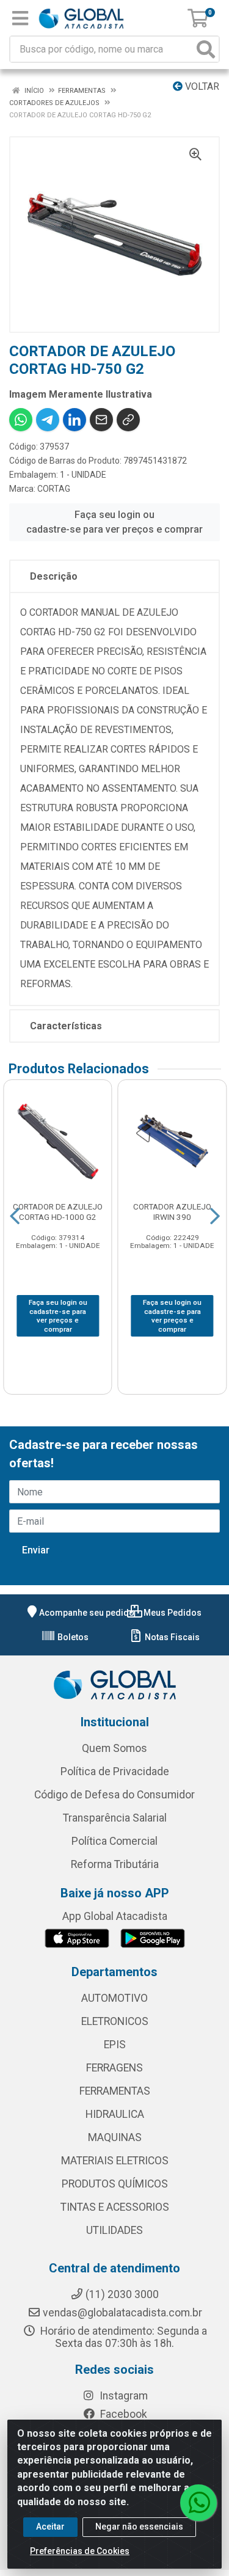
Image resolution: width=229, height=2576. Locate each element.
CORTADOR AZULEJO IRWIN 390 (172, 1212)
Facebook (122, 2414)
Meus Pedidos (172, 1613)
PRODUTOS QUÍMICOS (115, 2184)
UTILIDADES (114, 2230)
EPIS (115, 2045)
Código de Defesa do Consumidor (114, 1795)
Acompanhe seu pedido (87, 1613)
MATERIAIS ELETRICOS (115, 2161)
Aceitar (50, 2527)
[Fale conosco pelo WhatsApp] (198, 2503)
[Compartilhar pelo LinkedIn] (75, 420)
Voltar (201, 86)
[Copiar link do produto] (128, 420)
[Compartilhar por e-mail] (101, 420)
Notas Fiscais (171, 1637)
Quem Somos (114, 1748)
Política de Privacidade (115, 1771)
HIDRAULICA (115, 2114)
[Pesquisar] (206, 49)
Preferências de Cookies (80, 2551)
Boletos (72, 1637)
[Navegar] (15, 1216)
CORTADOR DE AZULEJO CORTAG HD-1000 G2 (58, 1212)
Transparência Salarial (115, 1818)
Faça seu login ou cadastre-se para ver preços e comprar (114, 522)
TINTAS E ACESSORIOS (115, 2207)
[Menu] (20, 18)
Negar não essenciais (139, 2527)
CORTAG (54, 489)
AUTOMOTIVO (114, 1998)
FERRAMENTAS (115, 2091)
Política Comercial (114, 1841)
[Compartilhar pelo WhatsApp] (21, 420)
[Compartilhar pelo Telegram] (48, 420)
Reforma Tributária (115, 1864)
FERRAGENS (114, 2068)
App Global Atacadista (115, 1916)
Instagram (122, 2396)
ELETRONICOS (115, 2021)
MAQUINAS (115, 2137)
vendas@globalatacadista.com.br (122, 2313)
